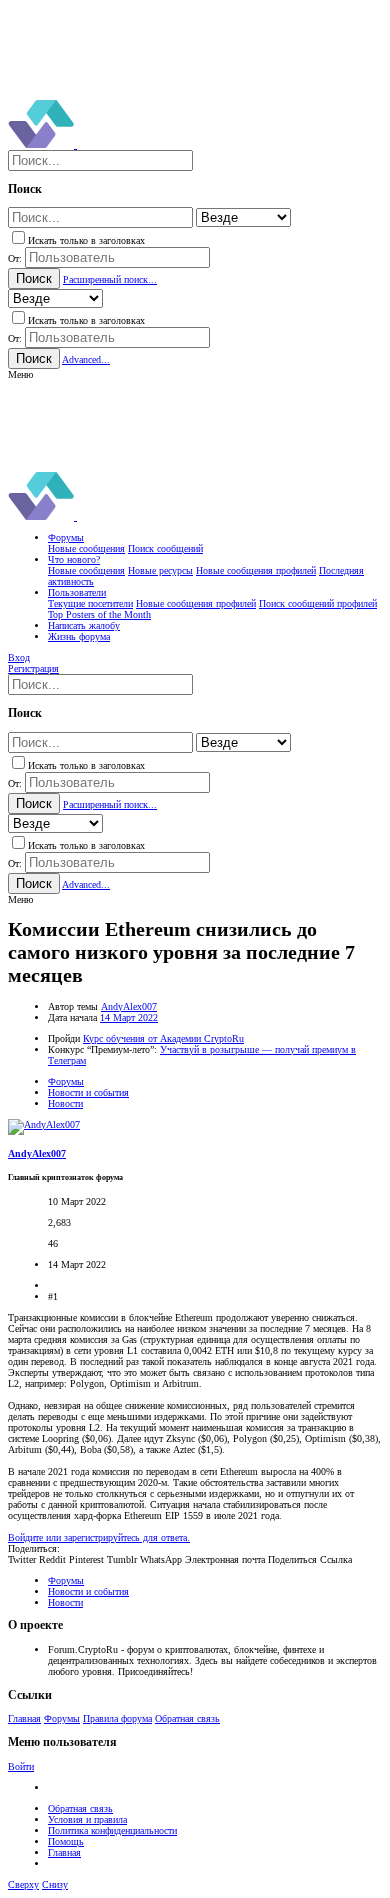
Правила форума (117, 1718)
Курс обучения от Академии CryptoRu (163, 1038)
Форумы (62, 1718)
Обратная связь (187, 1718)
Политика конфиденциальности (112, 1830)
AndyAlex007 (129, 1006)
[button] (20, 374)
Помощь (66, 1841)
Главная (24, 1718)
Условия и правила (87, 1819)
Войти (21, 1766)
